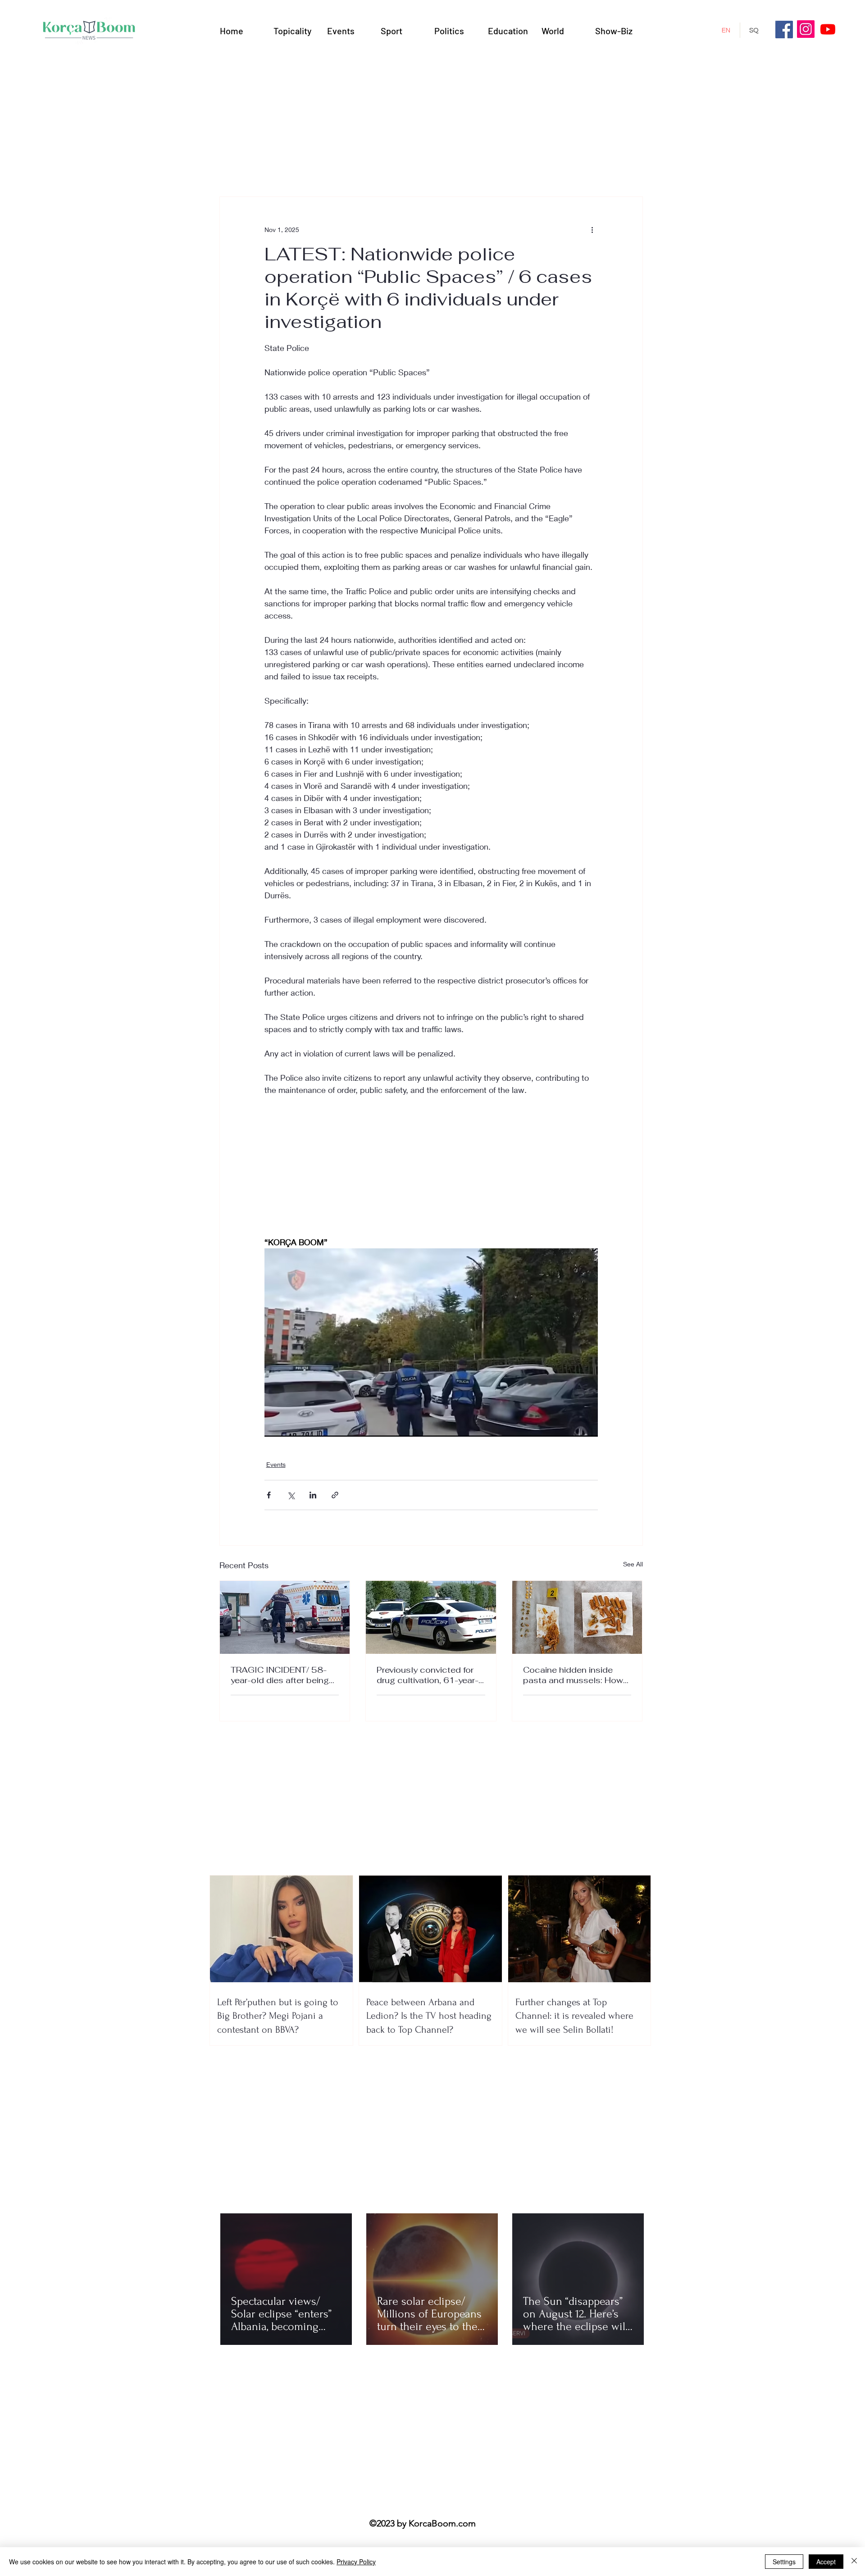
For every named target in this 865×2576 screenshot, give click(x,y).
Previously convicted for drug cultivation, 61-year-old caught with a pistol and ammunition (428, 1675)
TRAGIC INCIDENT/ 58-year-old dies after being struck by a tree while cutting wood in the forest (283, 1675)
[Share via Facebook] (269, 1495)
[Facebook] (784, 30)
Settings (784, 2562)
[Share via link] (335, 1495)
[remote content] (431, 1172)
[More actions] (592, 229)
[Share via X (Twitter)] (291, 1495)
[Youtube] (828, 29)
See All (633, 1564)
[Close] (854, 2562)
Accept (826, 2562)
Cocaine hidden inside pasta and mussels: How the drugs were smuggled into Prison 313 (575, 1675)
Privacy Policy (356, 2562)
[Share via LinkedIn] (313, 1495)
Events (276, 1464)
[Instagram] (806, 29)
